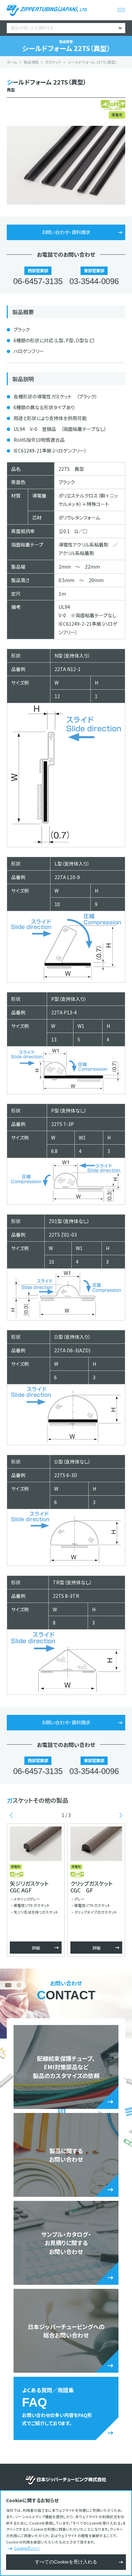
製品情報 (31, 62)
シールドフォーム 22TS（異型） (92, 62)
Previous (11, 1815)
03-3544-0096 (94, 281)
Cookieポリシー (27, 2548)
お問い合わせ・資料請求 (66, 232)
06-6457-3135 (38, 281)
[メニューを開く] (121, 10)
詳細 (36, 1948)
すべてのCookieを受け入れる (66, 2562)
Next (121, 1815)
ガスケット (53, 62)
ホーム (12, 62)
